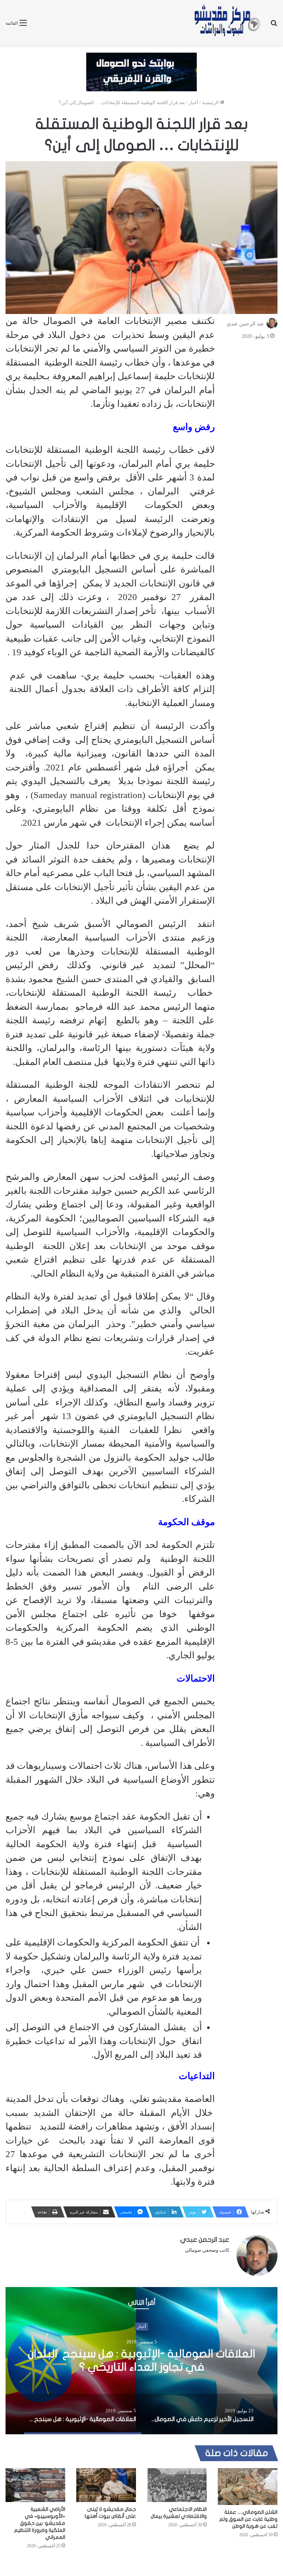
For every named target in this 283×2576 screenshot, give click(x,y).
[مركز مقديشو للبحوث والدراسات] (227, 23)
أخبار (193, 103)
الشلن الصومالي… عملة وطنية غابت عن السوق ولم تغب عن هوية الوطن (248, 2519)
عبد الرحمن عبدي (245, 324)
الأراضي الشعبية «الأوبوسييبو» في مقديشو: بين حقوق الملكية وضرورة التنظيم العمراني (40, 2523)
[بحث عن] (274, 26)
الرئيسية (211, 103)
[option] (141, 2361)
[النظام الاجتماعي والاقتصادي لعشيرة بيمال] (177, 2485)
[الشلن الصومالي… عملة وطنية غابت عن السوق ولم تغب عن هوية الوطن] (248, 2487)
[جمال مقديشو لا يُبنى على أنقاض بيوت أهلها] (106, 2485)
